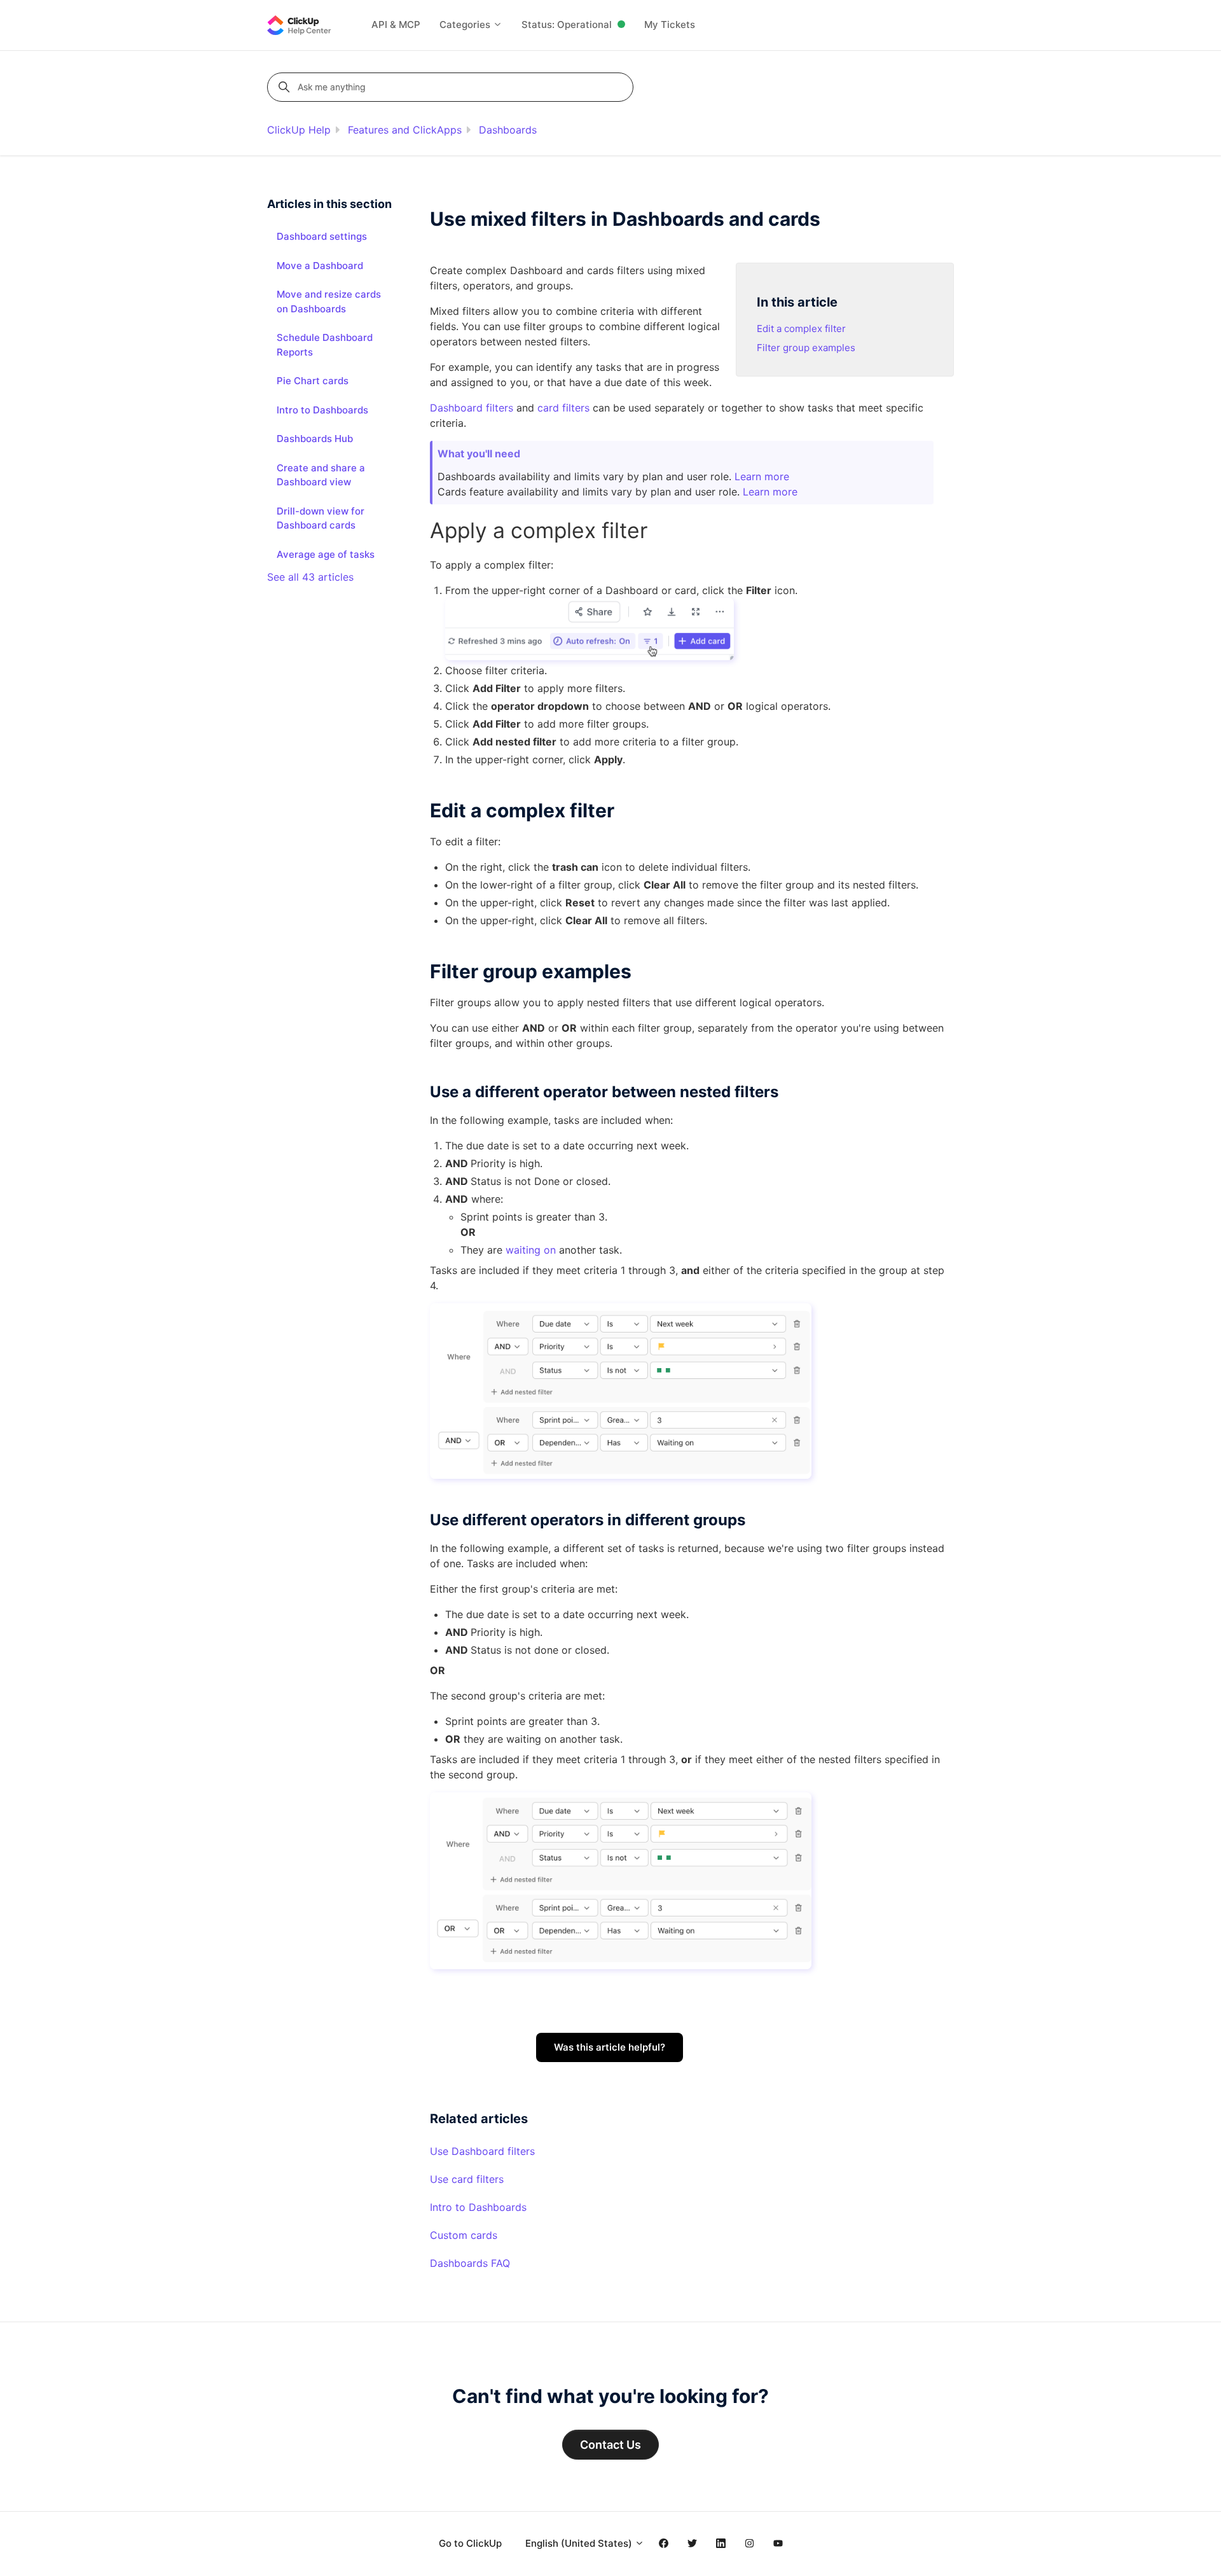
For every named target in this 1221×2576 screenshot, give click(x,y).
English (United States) (580, 2543)
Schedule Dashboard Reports (325, 345)
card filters (563, 408)
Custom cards (464, 2235)
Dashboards (508, 130)
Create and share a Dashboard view (321, 475)
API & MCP (396, 24)
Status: (567, 24)
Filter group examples (806, 348)
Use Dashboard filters (482, 2151)
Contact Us (610, 2445)
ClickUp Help (299, 130)
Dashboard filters (472, 408)
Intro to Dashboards (478, 2207)
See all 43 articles (310, 577)
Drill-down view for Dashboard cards (321, 518)
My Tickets (670, 24)
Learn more (762, 476)
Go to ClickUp (470, 2543)
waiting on (531, 1250)
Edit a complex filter (801, 329)
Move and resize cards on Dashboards (329, 301)
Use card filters (467, 2179)
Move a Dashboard (320, 266)
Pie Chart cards (313, 381)
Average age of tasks (326, 554)
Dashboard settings (322, 236)
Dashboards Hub (315, 439)
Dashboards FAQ (470, 2263)
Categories (466, 24)
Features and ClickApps (405, 130)
